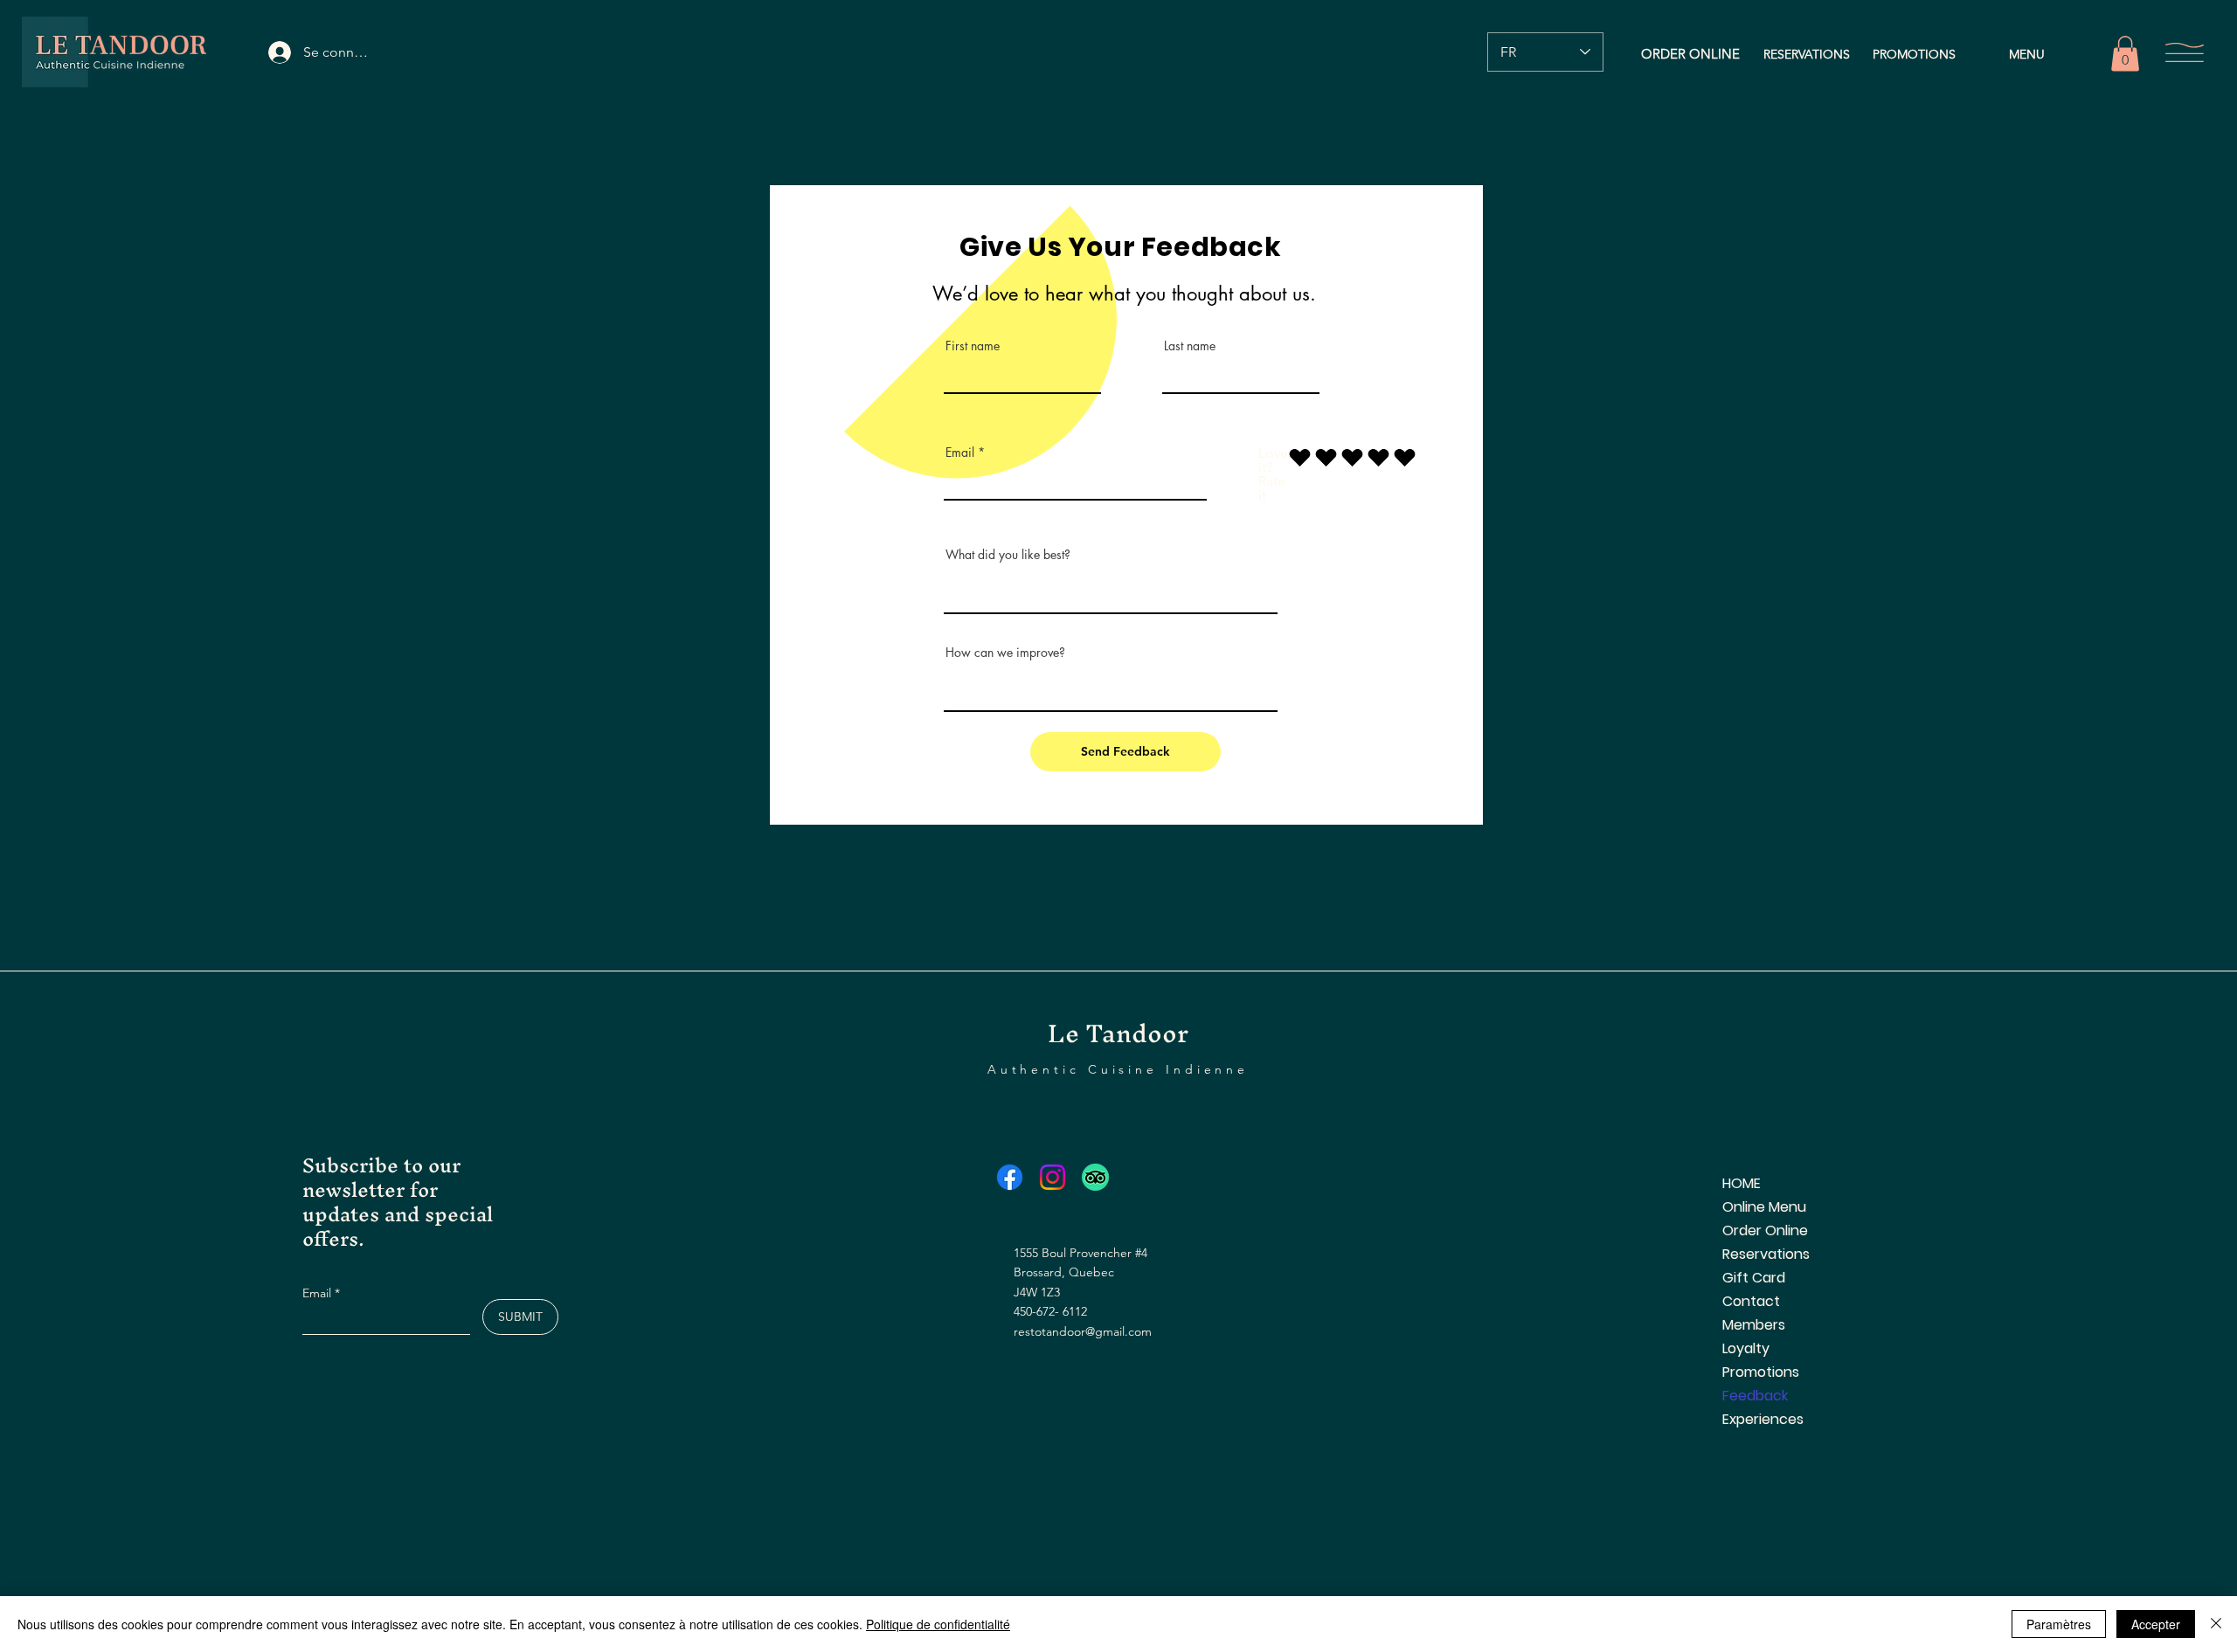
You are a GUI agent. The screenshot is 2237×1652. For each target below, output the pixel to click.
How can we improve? (1005, 653)
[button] (2125, 54)
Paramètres (2059, 1624)
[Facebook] (1010, 1177)
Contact (1751, 1301)
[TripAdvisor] (1095, 1177)
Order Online (1765, 1230)
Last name (1190, 346)
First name (973, 346)
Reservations (1766, 1254)
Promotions (1761, 1372)
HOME (1742, 1183)
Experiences (1763, 1419)
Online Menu (1764, 1207)
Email (960, 453)
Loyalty (1746, 1348)
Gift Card (1754, 1278)
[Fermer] (2216, 1624)
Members (1754, 1325)
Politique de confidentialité (938, 1624)
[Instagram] (1053, 1177)
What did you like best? (1008, 555)
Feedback (1755, 1396)
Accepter (2156, 1624)
